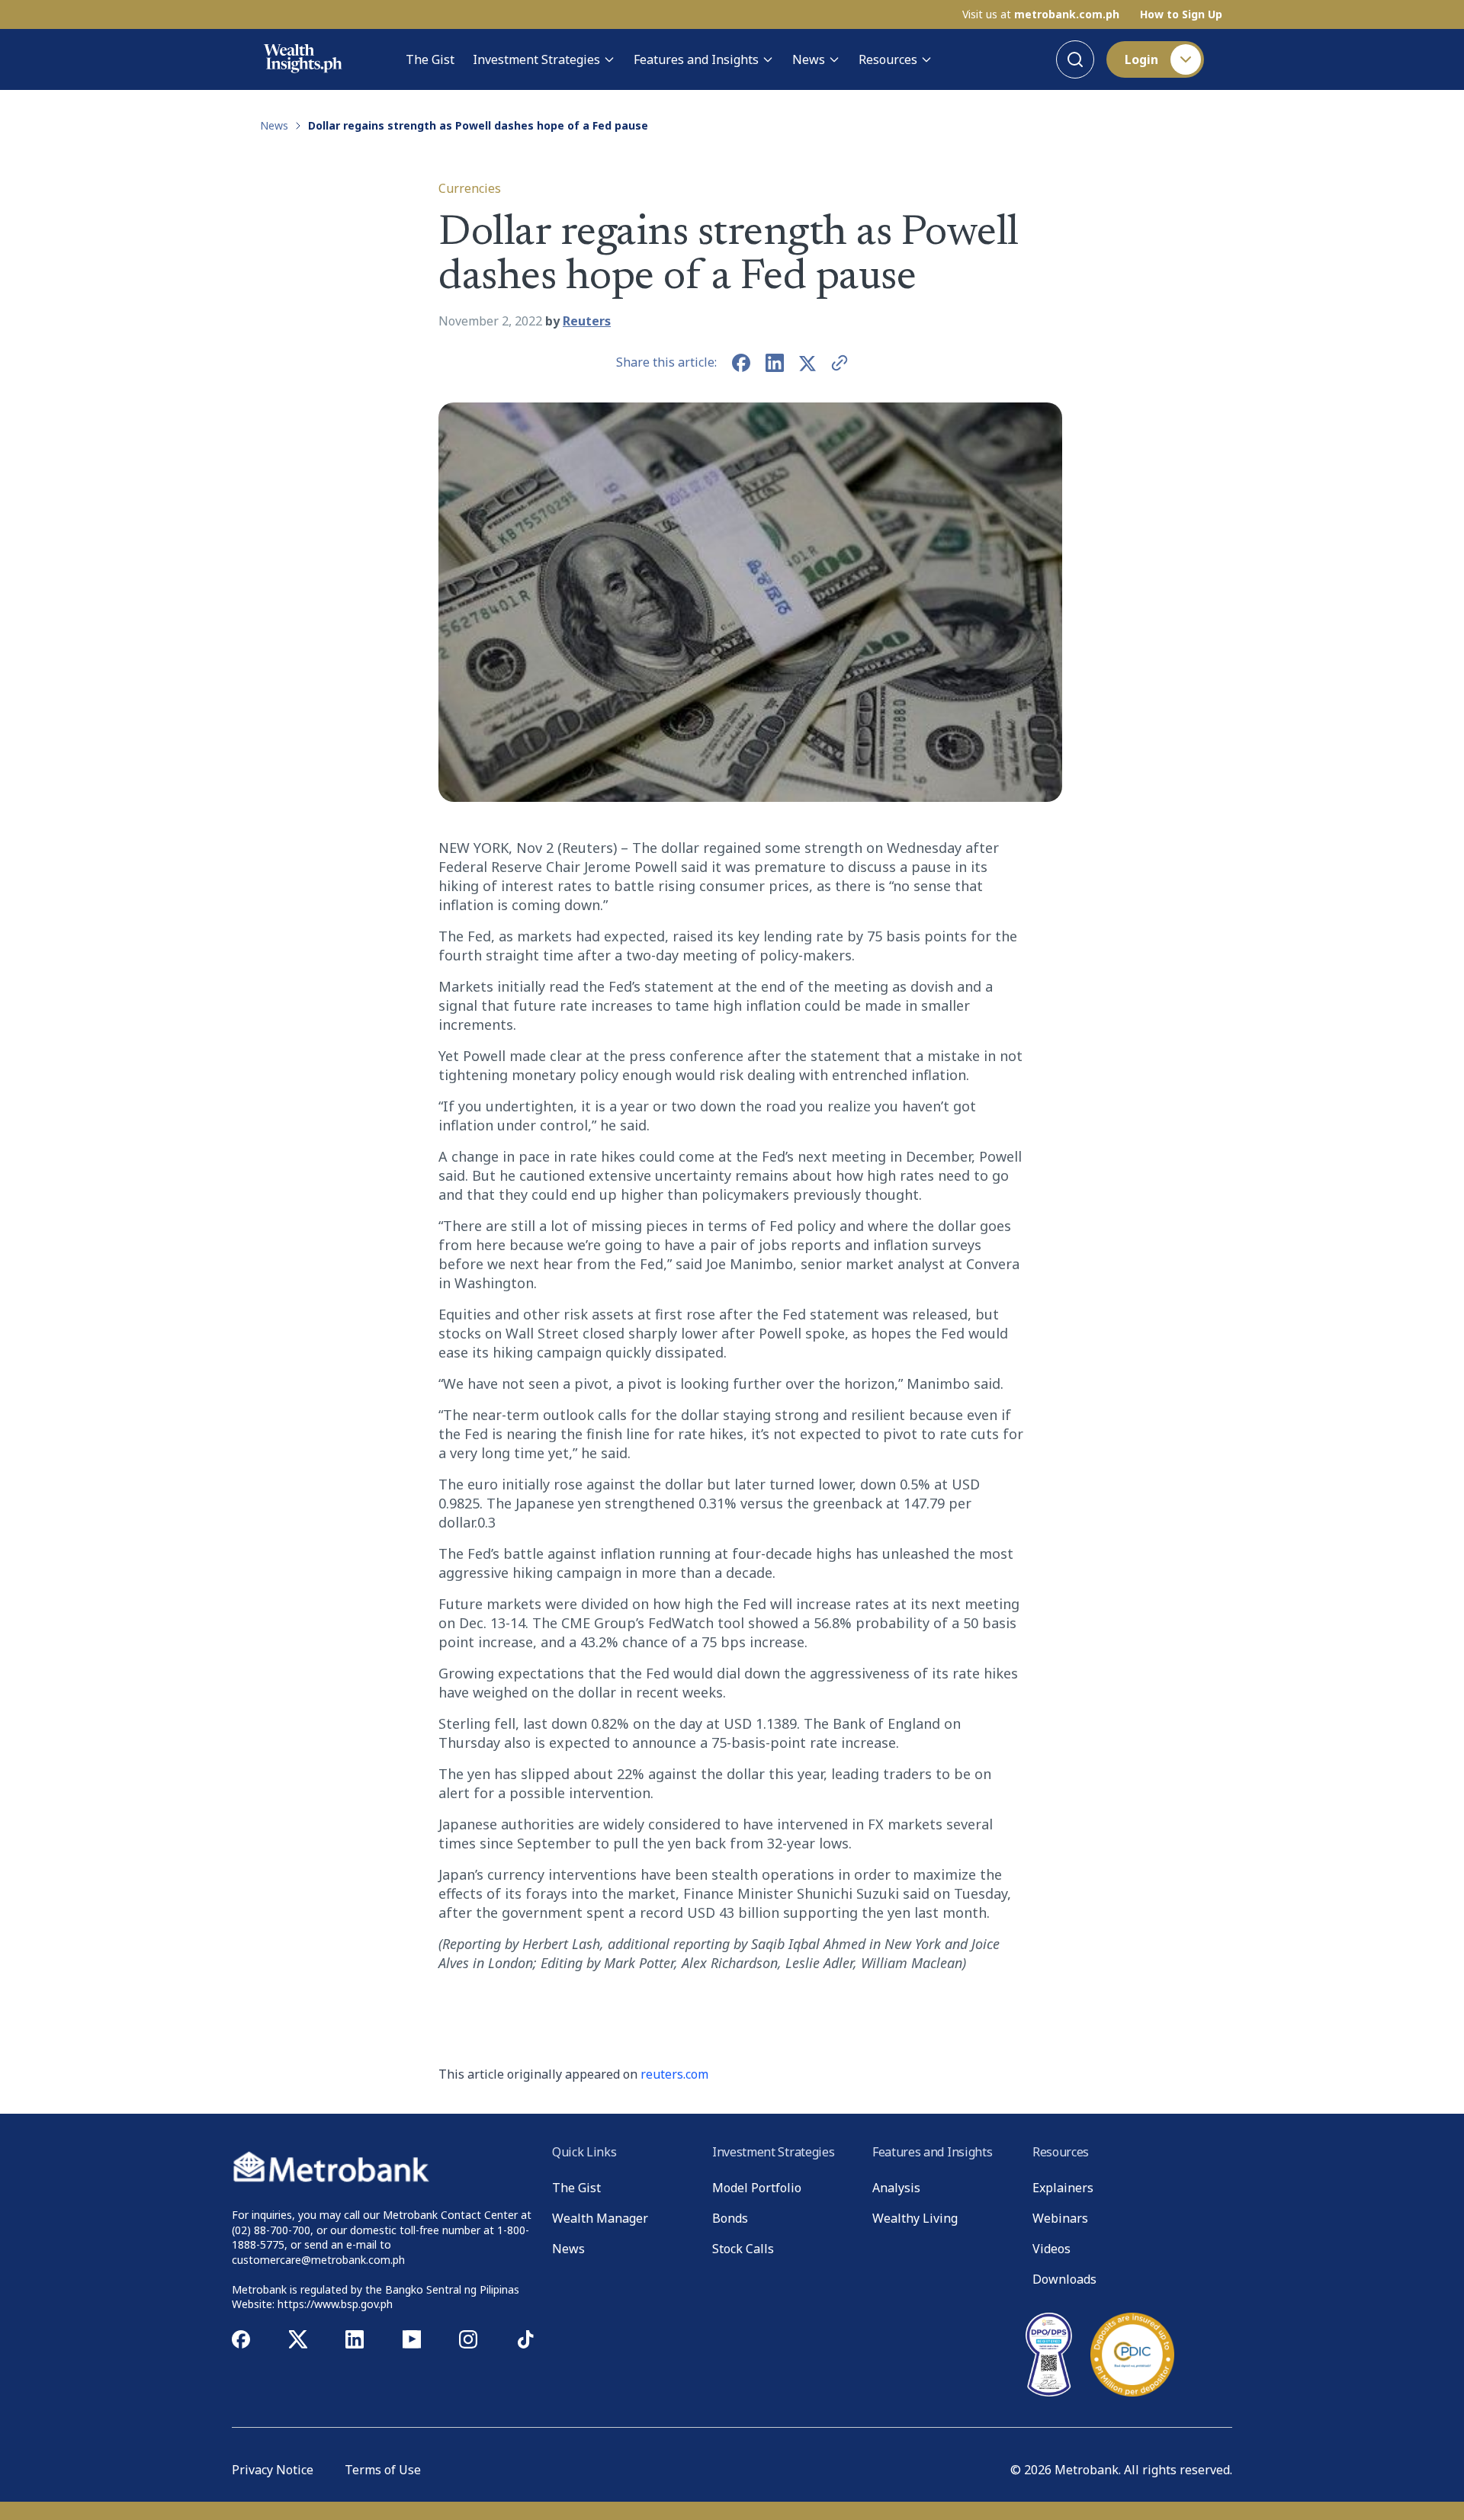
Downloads (1064, 2279)
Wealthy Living (915, 2218)
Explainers (1063, 2188)
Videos (1051, 2249)
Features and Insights (696, 59)
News (809, 59)
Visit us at (1041, 14)
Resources (888, 59)
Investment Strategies (536, 59)
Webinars (1060, 2218)
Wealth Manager (600, 2218)
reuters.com (674, 2074)
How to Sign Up (1181, 14)
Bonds (730, 2218)
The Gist (430, 59)
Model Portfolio (757, 2188)
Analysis (896, 2188)
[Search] (1075, 59)
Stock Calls (743, 2249)
